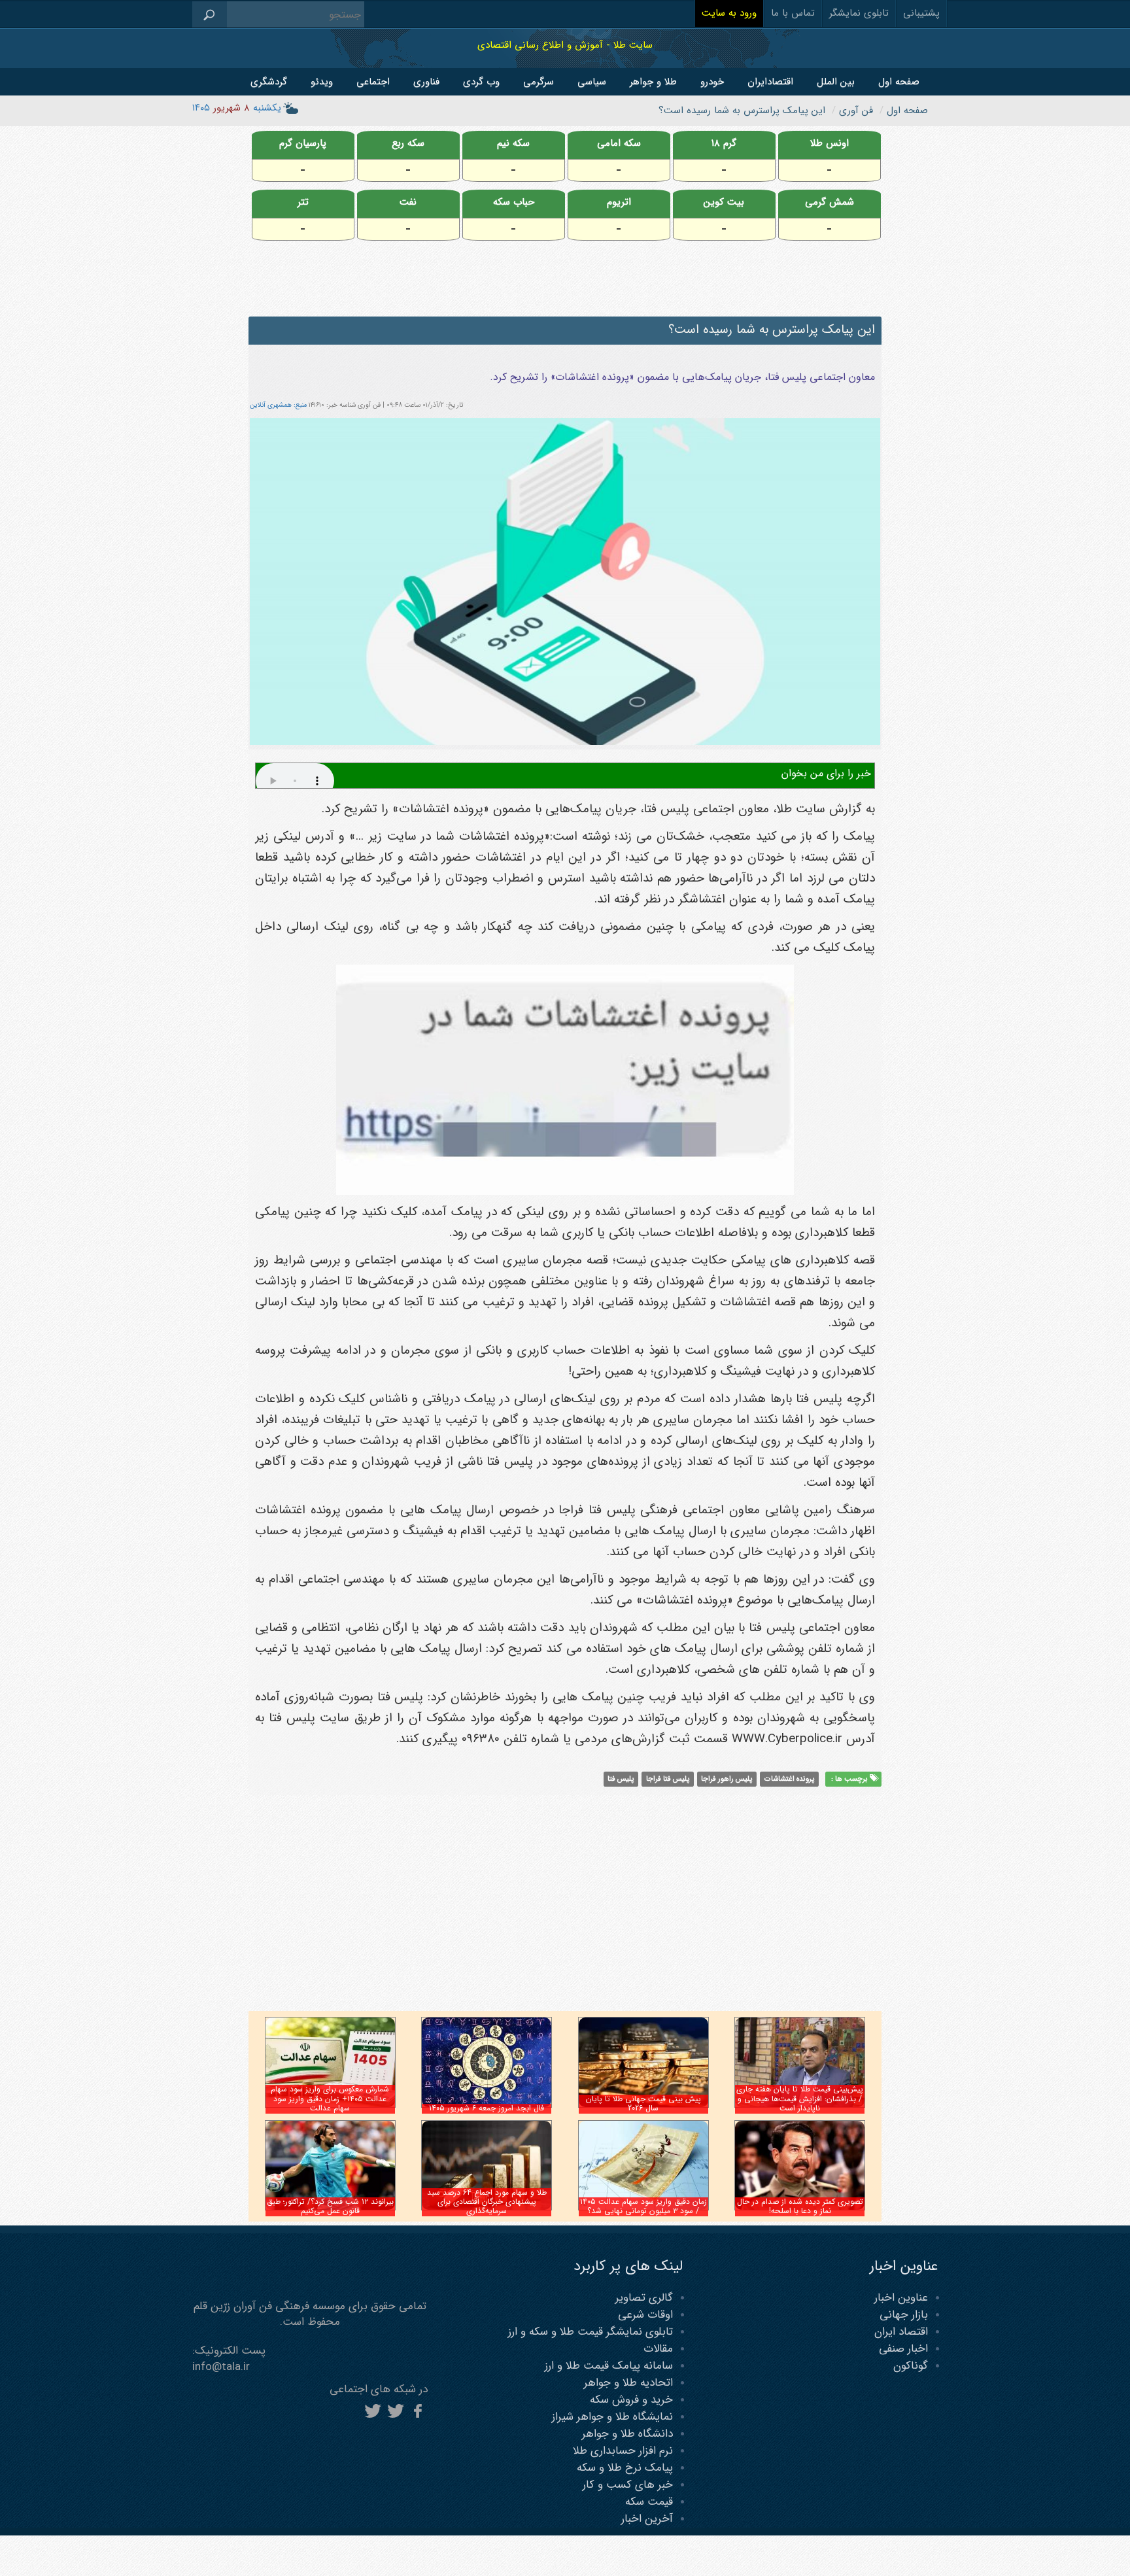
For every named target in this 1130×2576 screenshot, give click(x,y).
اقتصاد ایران (901, 2332)
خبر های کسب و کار (628, 2485)
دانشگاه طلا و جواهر (627, 2434)
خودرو (712, 82)
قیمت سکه (649, 2502)
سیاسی (592, 82)
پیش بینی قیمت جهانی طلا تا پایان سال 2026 (643, 2104)
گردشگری (269, 82)
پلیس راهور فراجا (727, 1779)
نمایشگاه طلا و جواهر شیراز (612, 2417)
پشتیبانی (921, 13)
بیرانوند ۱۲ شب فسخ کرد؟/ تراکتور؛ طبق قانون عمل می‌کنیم (330, 2206)
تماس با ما (793, 13)
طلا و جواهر (653, 82)
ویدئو (322, 82)
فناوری (426, 82)
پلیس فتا (621, 1779)
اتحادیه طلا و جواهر (628, 2383)
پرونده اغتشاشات (789, 1779)
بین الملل (836, 82)
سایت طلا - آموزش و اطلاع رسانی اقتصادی (565, 45)
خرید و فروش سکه (631, 2400)
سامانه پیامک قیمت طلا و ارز (609, 2366)
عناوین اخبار (901, 2298)
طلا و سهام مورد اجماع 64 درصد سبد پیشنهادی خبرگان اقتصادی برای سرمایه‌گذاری (487, 2202)
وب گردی (481, 82)
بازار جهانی (904, 2315)
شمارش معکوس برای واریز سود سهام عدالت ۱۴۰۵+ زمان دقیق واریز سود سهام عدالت (330, 2099)
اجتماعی (373, 82)
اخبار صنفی (903, 2349)
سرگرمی (539, 82)
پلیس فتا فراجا (668, 1779)
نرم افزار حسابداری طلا (623, 2451)
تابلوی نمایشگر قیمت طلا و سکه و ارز (591, 2332)
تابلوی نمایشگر (859, 13)
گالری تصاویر (644, 2298)
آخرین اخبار (647, 2519)
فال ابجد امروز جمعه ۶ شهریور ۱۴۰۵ (487, 2108)
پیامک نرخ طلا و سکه (625, 2468)
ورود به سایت (729, 13)
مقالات (658, 2349)
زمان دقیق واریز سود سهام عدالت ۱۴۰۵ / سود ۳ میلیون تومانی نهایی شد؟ (643, 2206)
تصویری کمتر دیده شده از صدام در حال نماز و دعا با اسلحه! (800, 2206)
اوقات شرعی (645, 2315)
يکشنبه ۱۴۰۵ (237, 108)
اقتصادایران (770, 82)
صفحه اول (899, 82)
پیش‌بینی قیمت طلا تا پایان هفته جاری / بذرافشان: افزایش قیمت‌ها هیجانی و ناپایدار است (800, 2099)
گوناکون (911, 2366)
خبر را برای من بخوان (826, 773)
